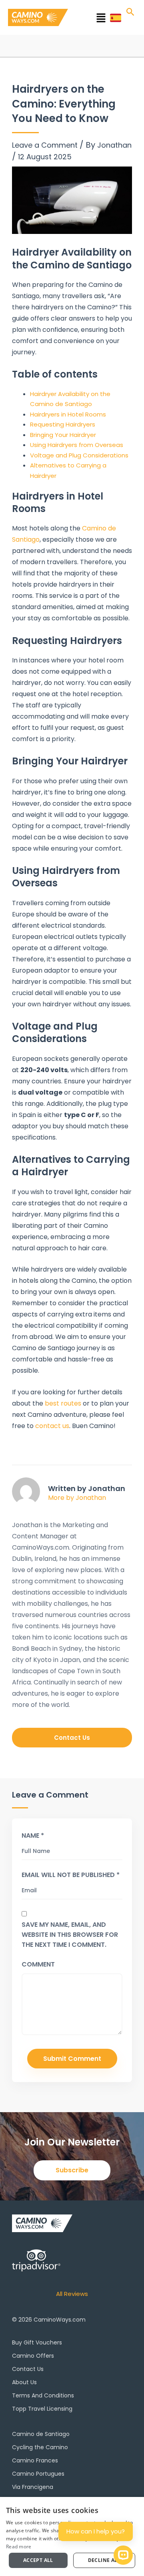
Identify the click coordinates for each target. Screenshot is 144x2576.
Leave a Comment (45, 145)
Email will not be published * (71, 1875)
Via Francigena (33, 2487)
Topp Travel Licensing (42, 2409)
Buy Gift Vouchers (37, 2342)
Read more (19, 2547)
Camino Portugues (38, 2474)
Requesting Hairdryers (63, 424)
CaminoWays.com (60, 2320)
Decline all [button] (104, 2560)
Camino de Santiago (41, 2434)
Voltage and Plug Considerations (79, 455)
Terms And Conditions (43, 2395)
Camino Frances (35, 2460)
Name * (33, 1836)
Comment (38, 1964)
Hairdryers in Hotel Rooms (68, 414)
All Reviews (72, 2294)
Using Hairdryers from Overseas (77, 445)
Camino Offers (33, 2356)
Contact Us (28, 2369)
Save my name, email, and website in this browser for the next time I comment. (70, 1935)
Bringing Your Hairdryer (63, 435)
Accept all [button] (38, 2560)
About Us (24, 2382)
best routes (63, 1403)
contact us (52, 1426)
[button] (91, 19)
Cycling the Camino (40, 2447)
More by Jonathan (77, 1498)
